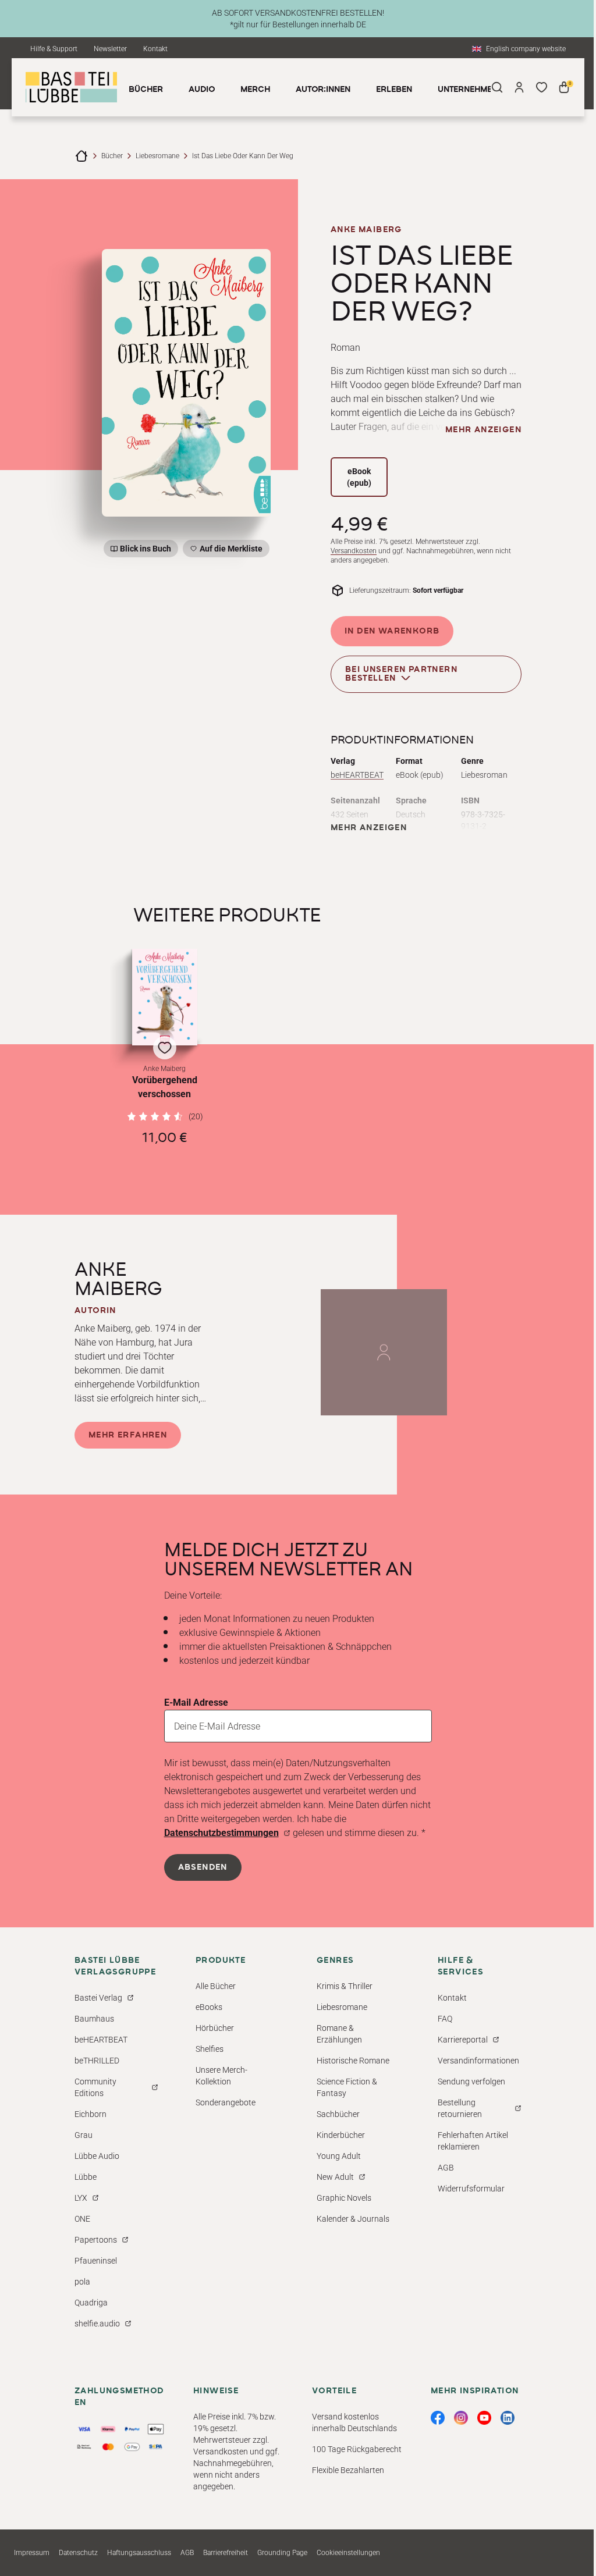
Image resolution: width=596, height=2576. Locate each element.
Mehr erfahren (128, 1435)
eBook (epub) (359, 477)
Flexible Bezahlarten (348, 2470)
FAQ (445, 2019)
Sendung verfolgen (471, 2082)
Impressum (32, 2553)
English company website (526, 49)
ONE (82, 2219)
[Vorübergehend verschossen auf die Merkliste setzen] (165, 997)
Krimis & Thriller (345, 1986)
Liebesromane (157, 156)
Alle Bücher (216, 1986)
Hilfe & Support (54, 49)
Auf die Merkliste (229, 551)
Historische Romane (353, 2061)
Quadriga (91, 2303)
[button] (165, 1047)
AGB (446, 2168)
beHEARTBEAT (357, 775)
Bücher (112, 156)
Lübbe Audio (97, 2156)
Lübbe (86, 2177)
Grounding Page (282, 2553)
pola (82, 2282)
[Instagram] (461, 2418)
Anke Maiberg (366, 230)
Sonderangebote (226, 2102)
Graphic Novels (344, 2198)
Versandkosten (354, 551)
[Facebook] (438, 2418)
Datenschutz (78, 2553)
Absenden (203, 1867)
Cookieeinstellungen (348, 2553)
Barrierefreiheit (226, 2553)
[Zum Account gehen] (519, 87)
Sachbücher (338, 2114)
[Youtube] (484, 2418)
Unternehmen (468, 90)
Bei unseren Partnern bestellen (401, 674)
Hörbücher (215, 2028)
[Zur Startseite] (81, 156)
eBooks (209, 2007)
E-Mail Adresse (196, 1702)
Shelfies (210, 2049)
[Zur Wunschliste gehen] (541, 87)
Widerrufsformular (471, 2189)
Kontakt (155, 49)
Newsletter (110, 49)
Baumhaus (94, 2019)
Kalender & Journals (353, 2219)
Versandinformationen (478, 2061)
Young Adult (339, 2156)
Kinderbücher (341, 2135)
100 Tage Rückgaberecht (357, 2449)
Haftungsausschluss (139, 2553)
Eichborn (91, 2114)
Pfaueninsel (96, 2261)
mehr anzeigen (483, 430)
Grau (84, 2135)
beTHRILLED (97, 2061)
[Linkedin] (508, 2418)
